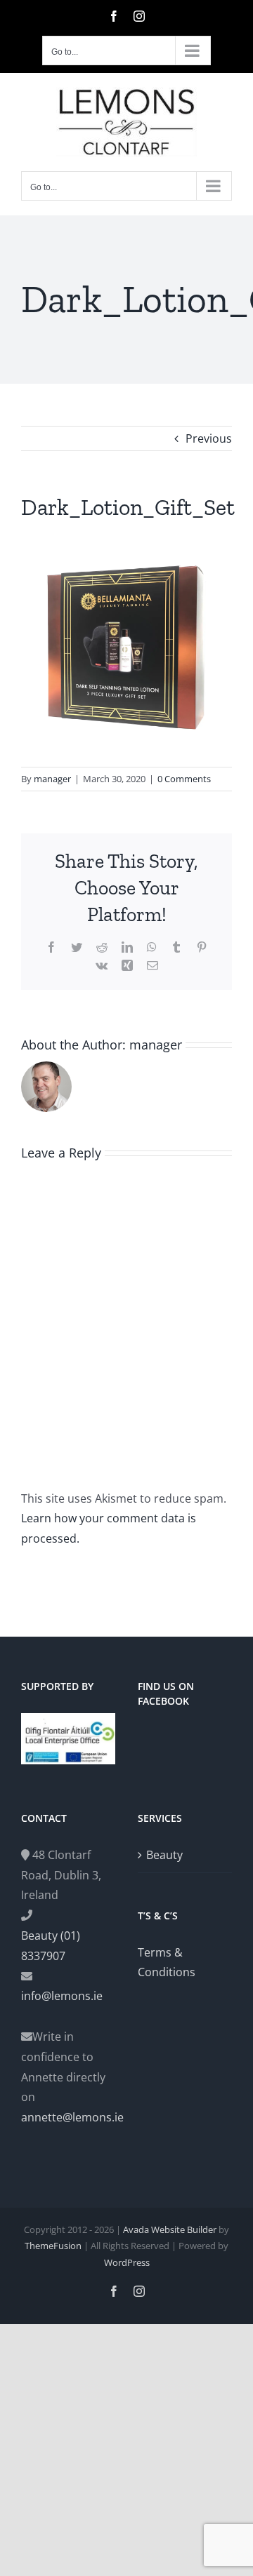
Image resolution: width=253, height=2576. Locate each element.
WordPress (127, 2262)
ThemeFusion (53, 2246)
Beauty (164, 1855)
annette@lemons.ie (68, 2117)
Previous (209, 438)
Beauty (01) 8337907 (51, 1946)
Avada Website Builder (170, 2229)
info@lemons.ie (62, 1996)
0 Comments (184, 779)
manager (52, 779)
